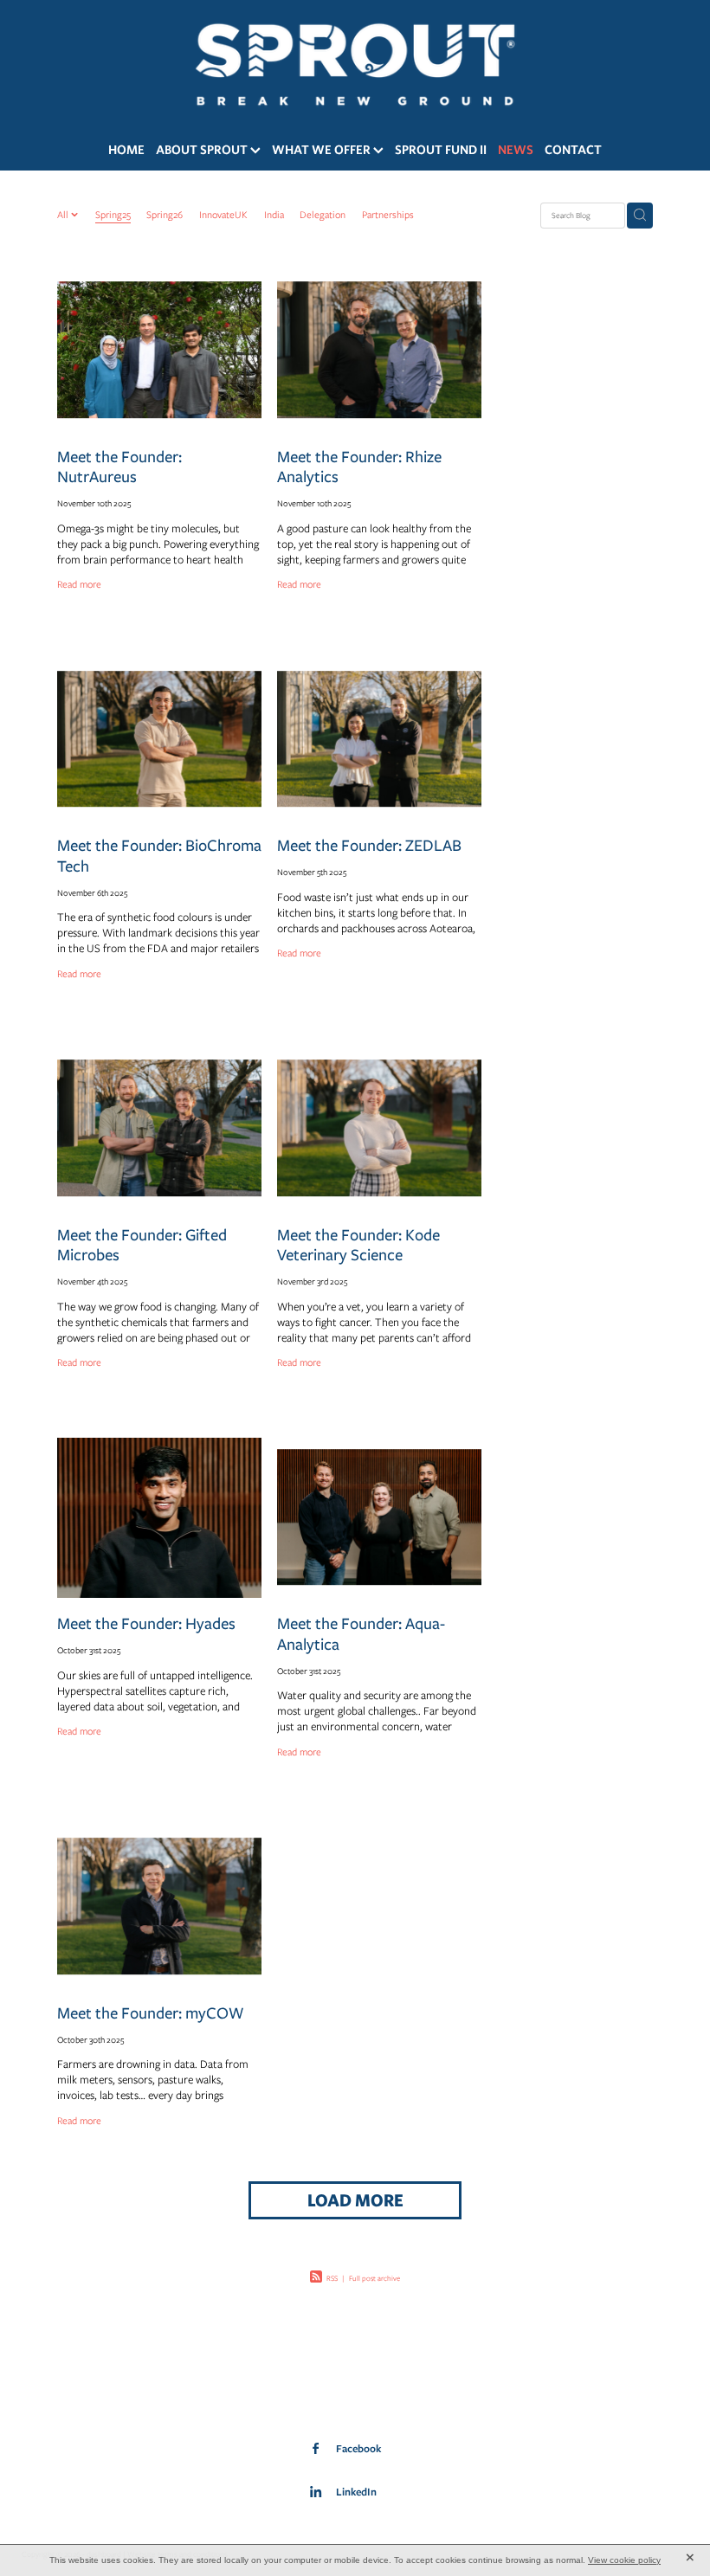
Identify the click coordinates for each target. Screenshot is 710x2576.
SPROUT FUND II (441, 149)
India (274, 215)
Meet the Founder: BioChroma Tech (159, 855)
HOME (126, 149)
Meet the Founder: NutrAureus (119, 467)
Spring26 (165, 215)
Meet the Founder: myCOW (151, 2013)
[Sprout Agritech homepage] (355, 64)
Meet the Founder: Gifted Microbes (142, 1245)
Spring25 (113, 215)
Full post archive (374, 2278)
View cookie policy (624, 2560)
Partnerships (388, 215)
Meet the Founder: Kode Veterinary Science (358, 1245)
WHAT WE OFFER (323, 149)
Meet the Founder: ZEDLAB (369, 845)
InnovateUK (223, 215)
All (64, 215)
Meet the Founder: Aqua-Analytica (361, 1633)
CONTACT (573, 149)
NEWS (516, 149)
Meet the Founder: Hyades (146, 1623)
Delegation (323, 215)
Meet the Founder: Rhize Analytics (359, 467)
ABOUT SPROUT (203, 149)
